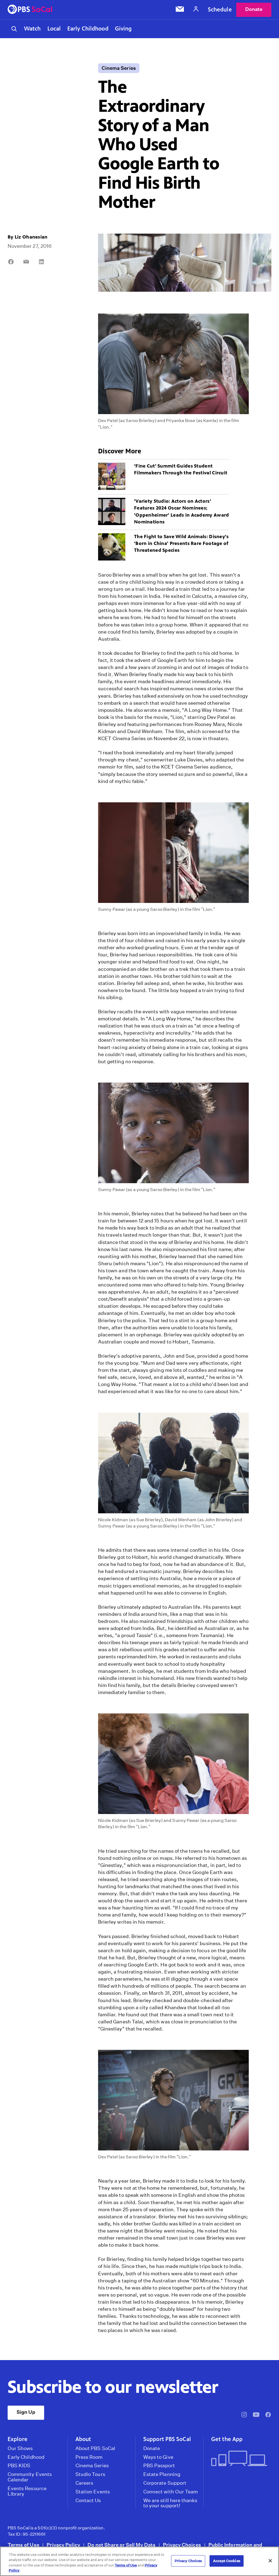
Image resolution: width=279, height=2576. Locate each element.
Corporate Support (165, 2483)
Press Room (89, 2457)
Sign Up (26, 2412)
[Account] (196, 10)
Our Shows (20, 2448)
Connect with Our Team (171, 2492)
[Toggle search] (14, 29)
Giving (123, 29)
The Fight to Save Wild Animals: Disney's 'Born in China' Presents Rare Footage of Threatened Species (181, 543)
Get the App (227, 2439)
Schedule (220, 10)
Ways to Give (158, 2457)
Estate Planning (162, 2474)
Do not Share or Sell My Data (122, 2545)
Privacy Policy (63, 2545)
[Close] (270, 2561)
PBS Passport (159, 2466)
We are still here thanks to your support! (170, 2503)
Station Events (93, 2492)
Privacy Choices (182, 2545)
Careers (84, 2483)
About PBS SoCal (95, 2448)
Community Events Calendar (30, 2477)
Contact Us (88, 2500)
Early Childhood (88, 29)
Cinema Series (119, 68)
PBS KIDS (19, 2466)
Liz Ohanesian (31, 237)
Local (54, 29)
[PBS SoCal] (30, 10)
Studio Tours (90, 2474)
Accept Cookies (227, 2561)
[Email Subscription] (180, 10)
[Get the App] (239, 2459)
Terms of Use (23, 2545)
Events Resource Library (27, 2491)
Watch (32, 29)
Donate (254, 9)
